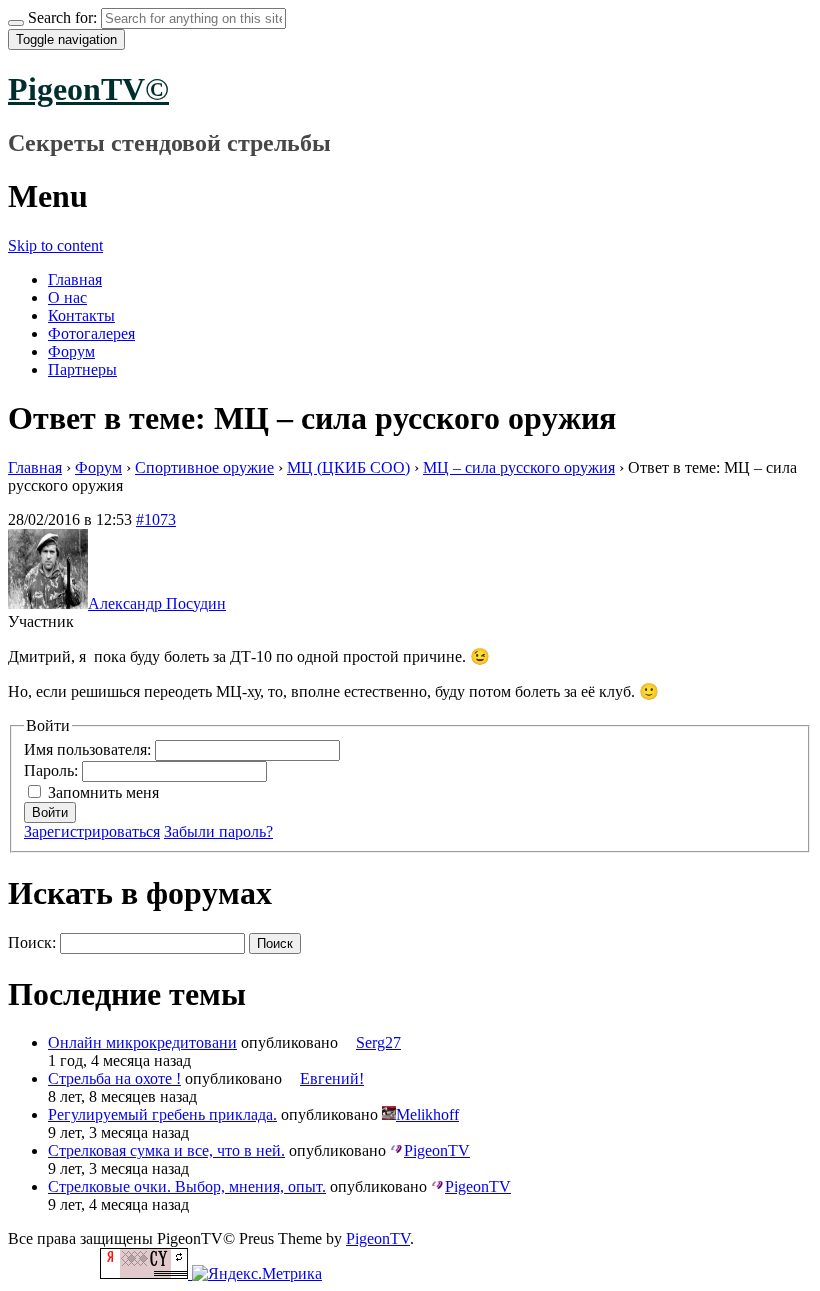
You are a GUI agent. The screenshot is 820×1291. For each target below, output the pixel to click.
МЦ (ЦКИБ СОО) (348, 467)
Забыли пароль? (218, 831)
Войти (50, 812)
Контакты (81, 315)
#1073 (156, 519)
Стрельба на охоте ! (114, 1078)
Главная (75, 279)
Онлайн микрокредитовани (142, 1042)
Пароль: (53, 770)
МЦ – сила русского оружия (519, 467)
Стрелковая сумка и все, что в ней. (166, 1150)
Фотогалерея (91, 333)
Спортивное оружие (204, 467)
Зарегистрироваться (92, 831)
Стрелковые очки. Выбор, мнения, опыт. (187, 1186)
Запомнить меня (103, 792)
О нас (67, 297)
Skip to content (55, 245)
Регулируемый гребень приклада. (162, 1114)
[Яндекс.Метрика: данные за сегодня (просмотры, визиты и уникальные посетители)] (257, 1274)
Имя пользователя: (89, 749)
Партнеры (82, 369)
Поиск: (32, 942)
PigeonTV (378, 1238)
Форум (71, 351)
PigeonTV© (88, 89)
